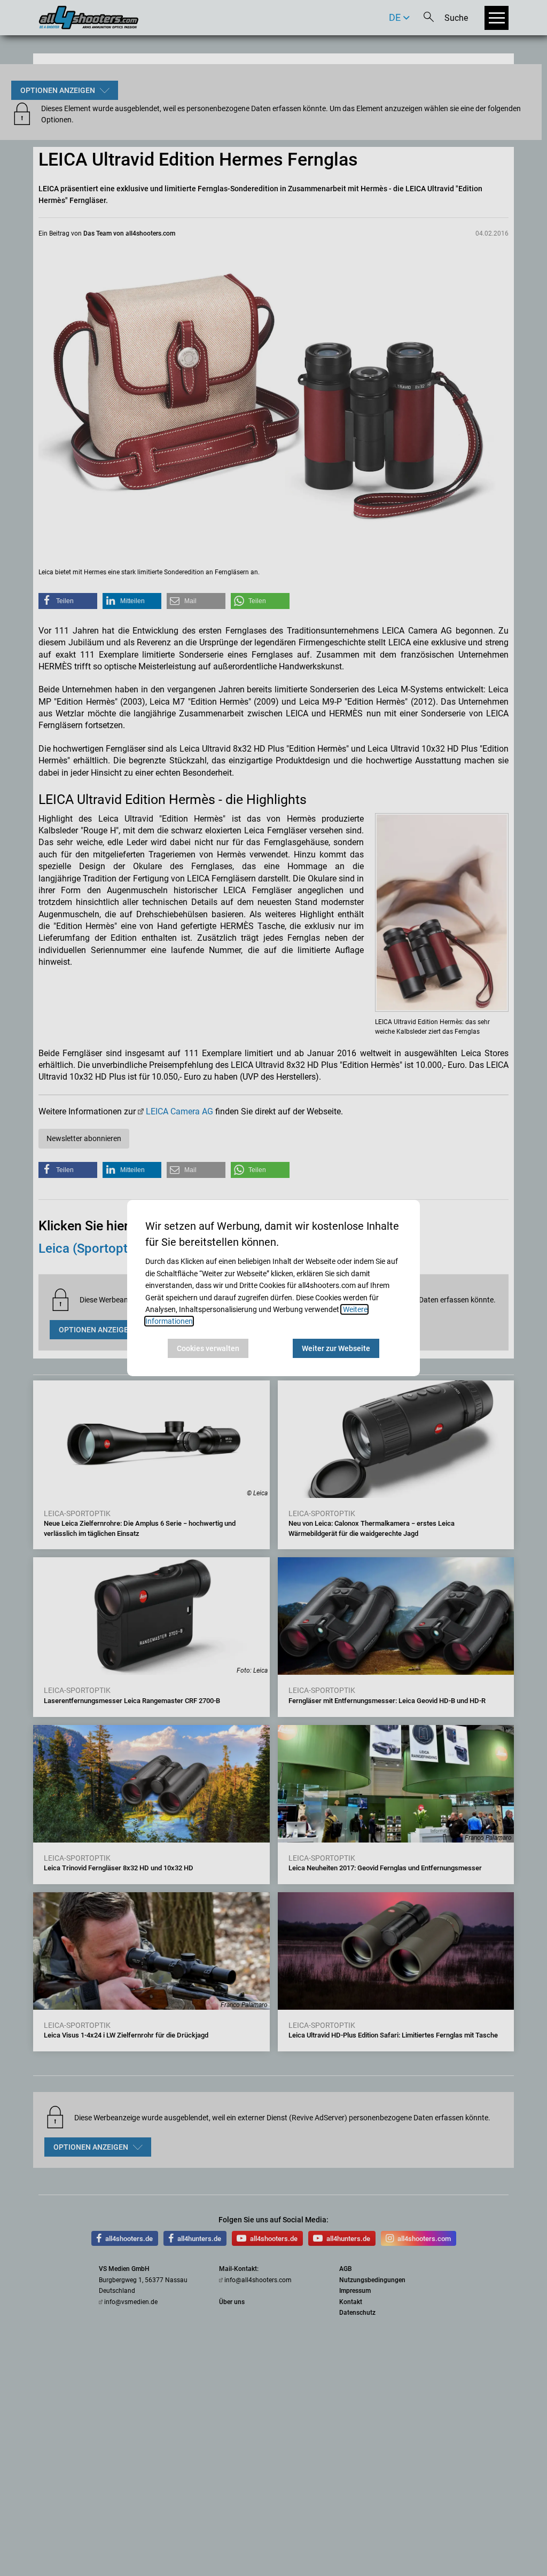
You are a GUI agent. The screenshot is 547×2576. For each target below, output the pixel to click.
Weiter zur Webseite (336, 1348)
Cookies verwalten (208, 1348)
